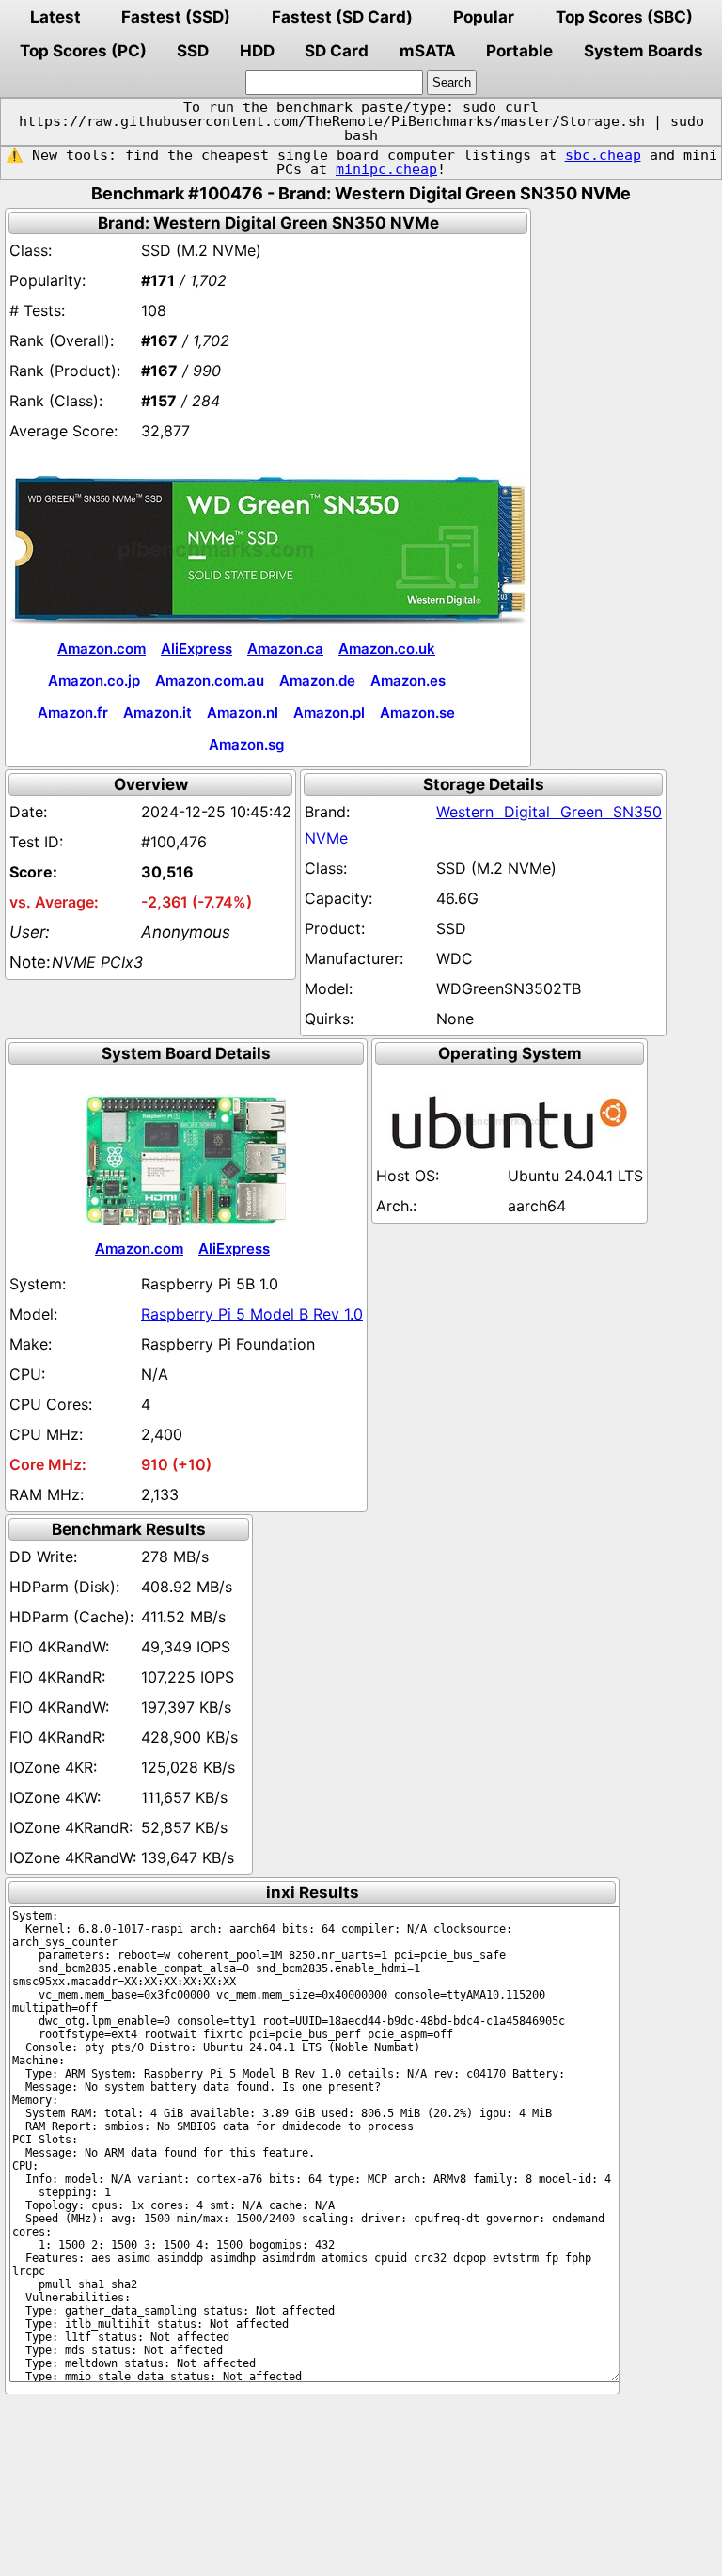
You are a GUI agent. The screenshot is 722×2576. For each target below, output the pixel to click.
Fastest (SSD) (176, 17)
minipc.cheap (386, 169)
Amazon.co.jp (94, 680)
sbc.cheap (603, 155)
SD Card (337, 51)
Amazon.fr (73, 712)
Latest (55, 17)
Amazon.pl (329, 712)
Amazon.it (157, 712)
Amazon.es (408, 680)
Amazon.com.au (210, 680)
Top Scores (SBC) (624, 17)
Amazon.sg (246, 744)
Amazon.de (317, 680)
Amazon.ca (285, 648)
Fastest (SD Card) (342, 17)
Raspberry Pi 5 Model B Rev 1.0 (252, 1314)
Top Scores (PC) (83, 51)
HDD (257, 51)
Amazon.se (417, 712)
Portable (519, 51)
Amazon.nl (243, 712)
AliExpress (196, 648)
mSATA (428, 51)
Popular (484, 17)
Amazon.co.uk (387, 648)
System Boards (644, 51)
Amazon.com (102, 648)
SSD (193, 51)
